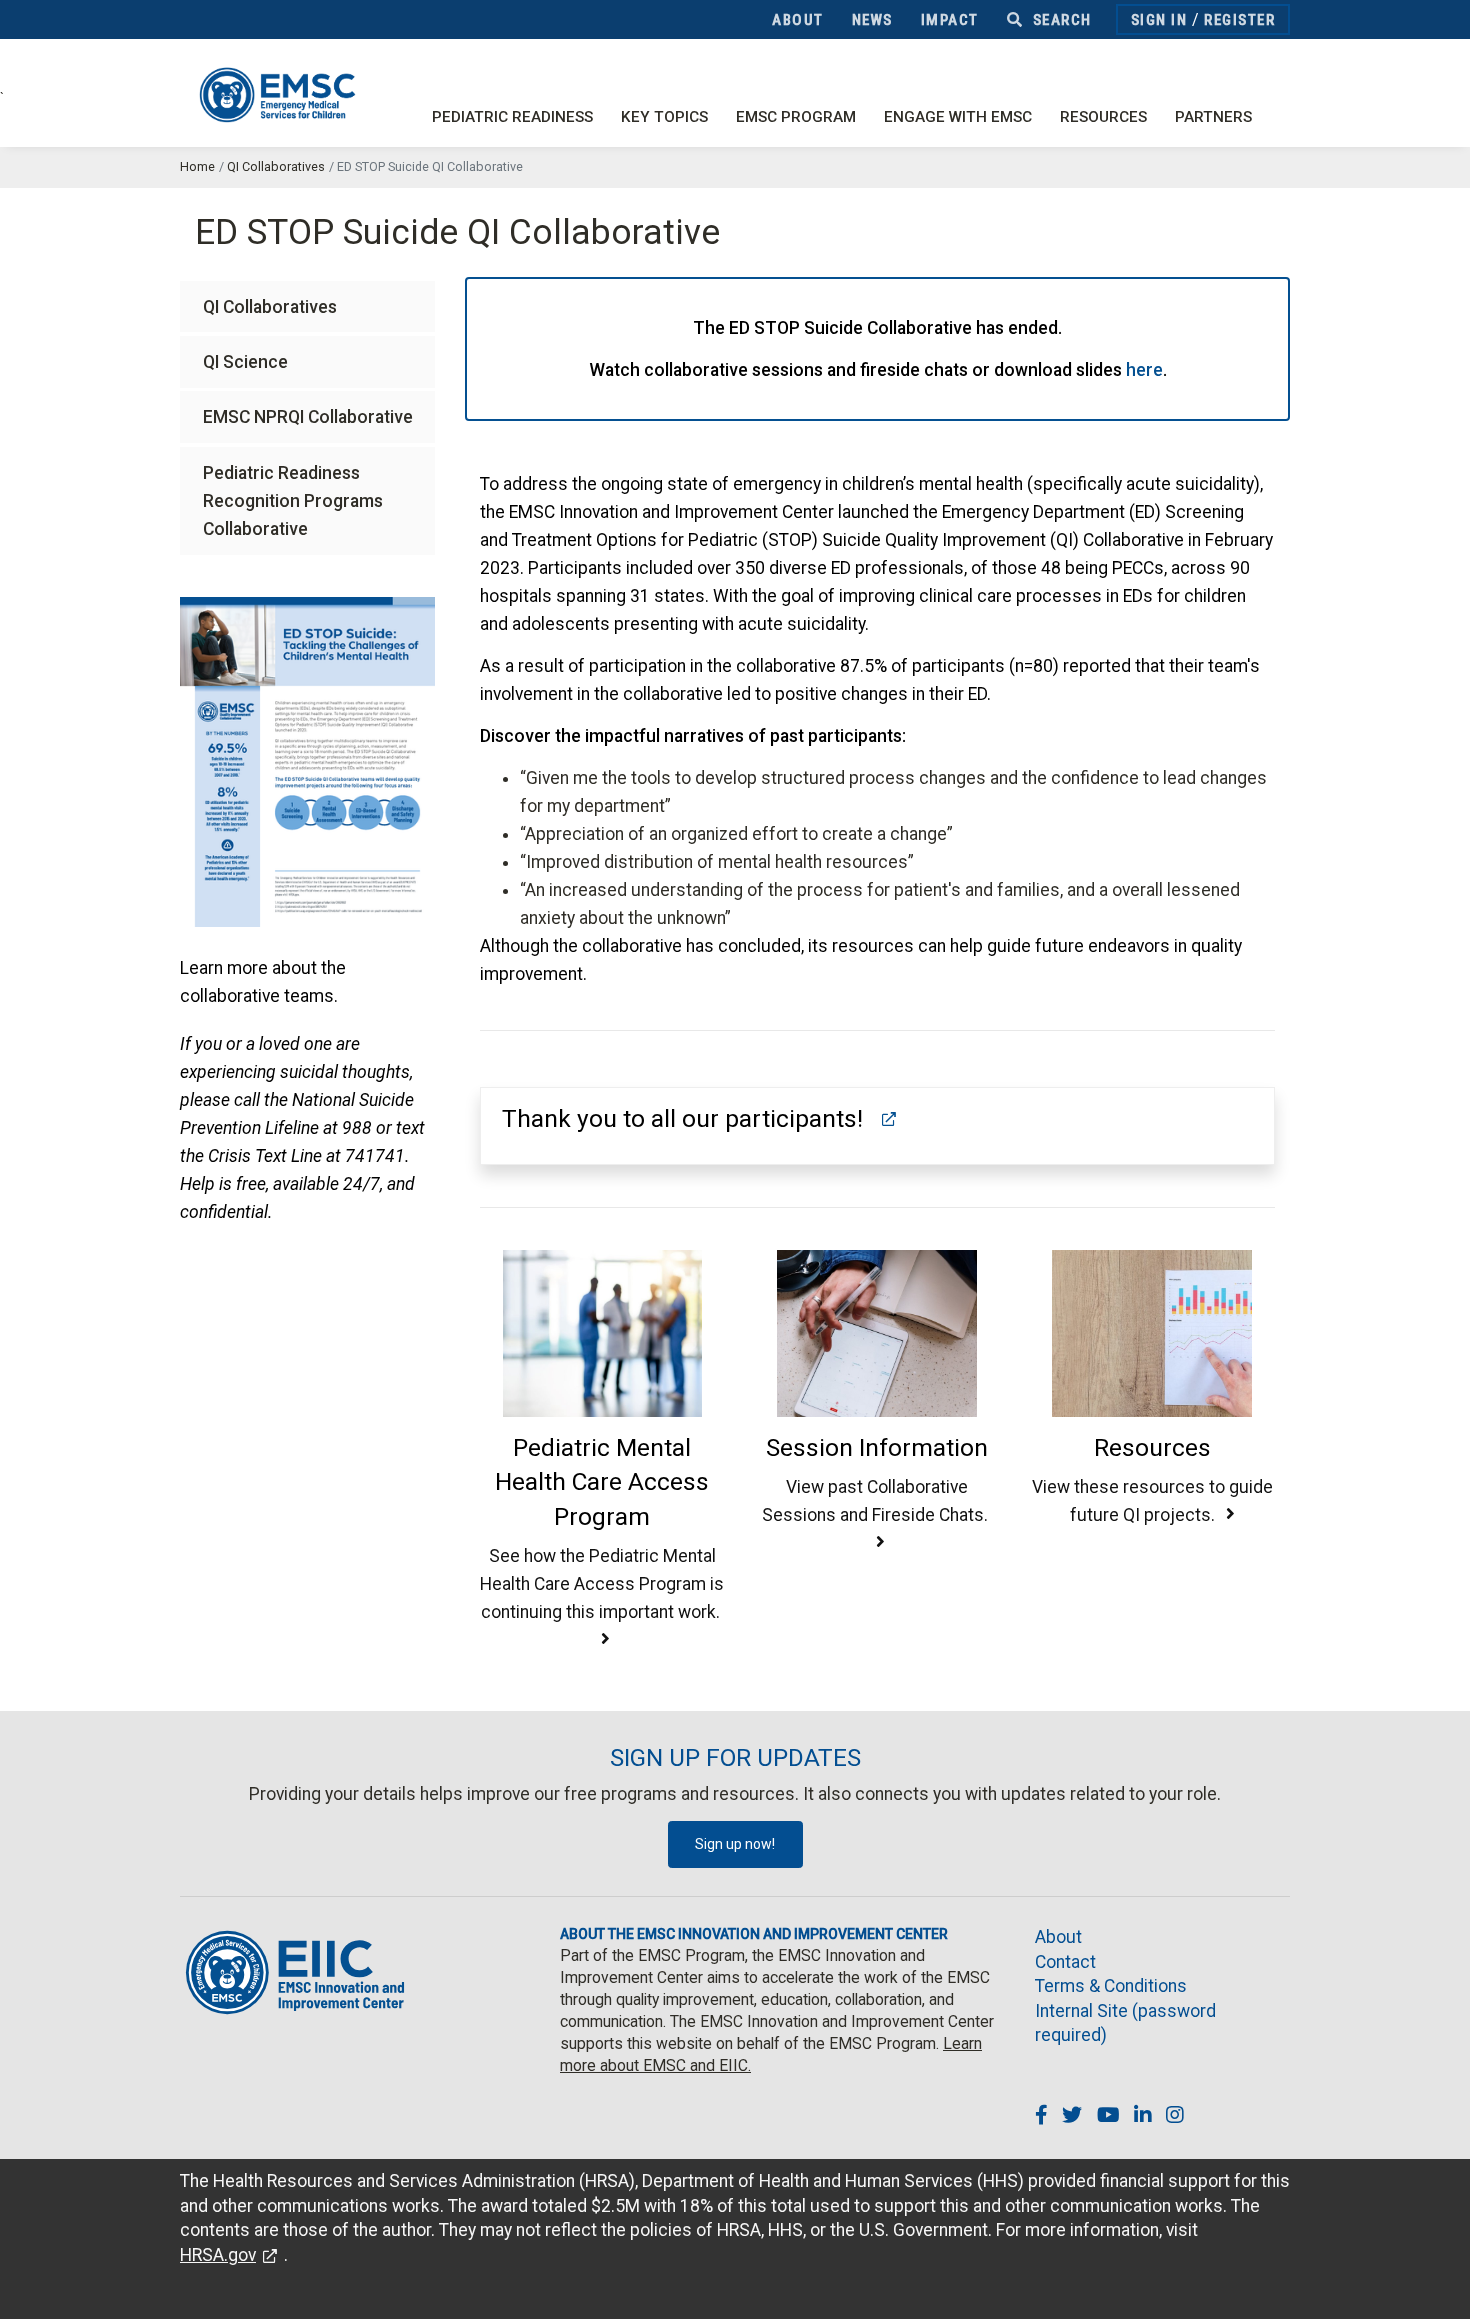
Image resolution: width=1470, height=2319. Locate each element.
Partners (1213, 117)
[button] (702, 1119)
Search (1060, 20)
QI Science (245, 362)
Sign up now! (735, 1844)
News (872, 20)
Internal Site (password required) (1125, 2023)
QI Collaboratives (276, 166)
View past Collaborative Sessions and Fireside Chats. (877, 1501)
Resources (1103, 117)
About (798, 20)
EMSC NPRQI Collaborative (308, 417)
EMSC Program (796, 117)
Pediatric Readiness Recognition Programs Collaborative (293, 501)
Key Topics (664, 117)
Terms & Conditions (1111, 1986)
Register (1239, 20)
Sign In (1159, 20)
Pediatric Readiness (512, 117)
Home (197, 166)
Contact (1065, 1962)
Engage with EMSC (958, 117)
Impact (950, 20)
